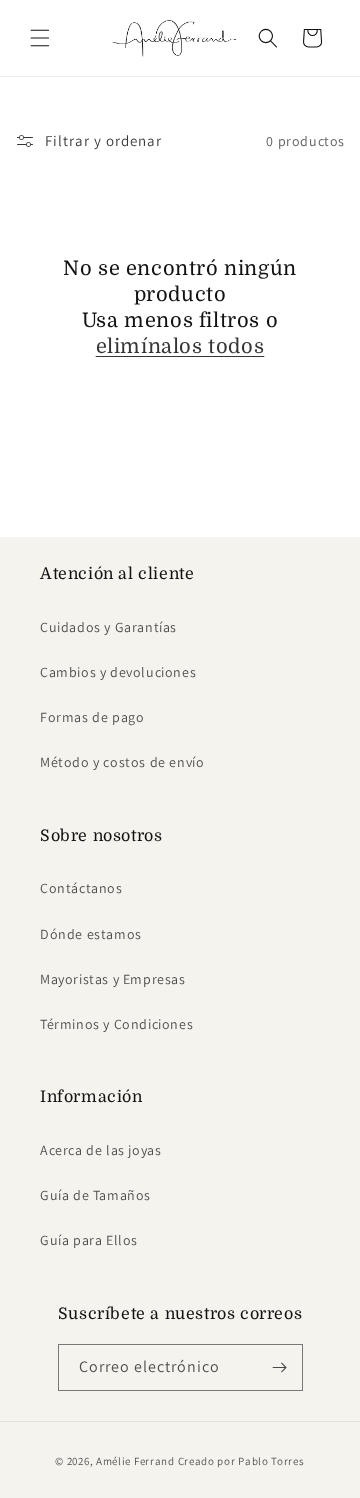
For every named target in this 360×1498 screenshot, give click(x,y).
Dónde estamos (91, 934)
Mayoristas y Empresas (113, 979)
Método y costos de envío (122, 762)
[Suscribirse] (280, 1367)
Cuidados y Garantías (108, 627)
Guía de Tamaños (95, 1195)
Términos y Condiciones (116, 1024)
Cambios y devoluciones (118, 672)
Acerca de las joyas (100, 1150)
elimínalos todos (180, 346)
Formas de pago (92, 717)
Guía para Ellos (89, 1240)
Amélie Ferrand (135, 1461)
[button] (40, 38)
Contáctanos (81, 888)
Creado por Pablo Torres (241, 1461)
